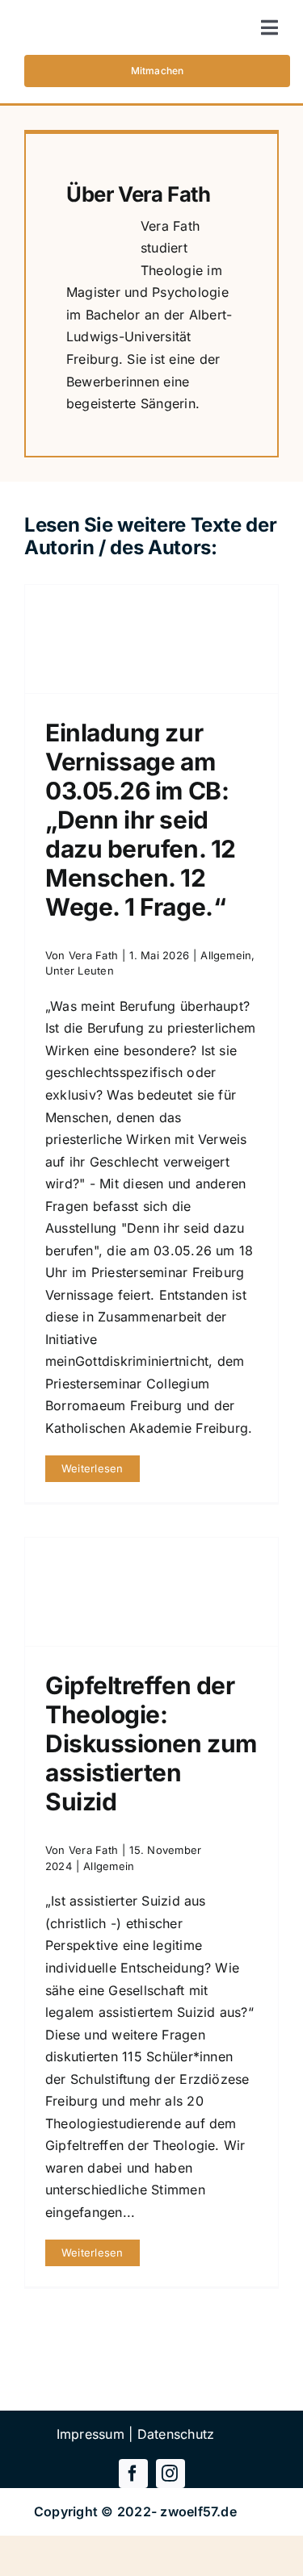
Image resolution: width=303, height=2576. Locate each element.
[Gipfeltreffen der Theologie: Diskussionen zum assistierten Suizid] (151, 1592)
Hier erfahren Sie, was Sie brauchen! (151, 2375)
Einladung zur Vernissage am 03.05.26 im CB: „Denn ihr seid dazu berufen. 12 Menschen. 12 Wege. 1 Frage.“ (141, 820)
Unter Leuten (80, 971)
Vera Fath (164, 194)
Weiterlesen (93, 1468)
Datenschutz (176, 2434)
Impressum (90, 2434)
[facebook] (133, 2474)
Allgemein (226, 955)
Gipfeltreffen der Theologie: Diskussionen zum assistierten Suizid (151, 1743)
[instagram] (170, 2474)
